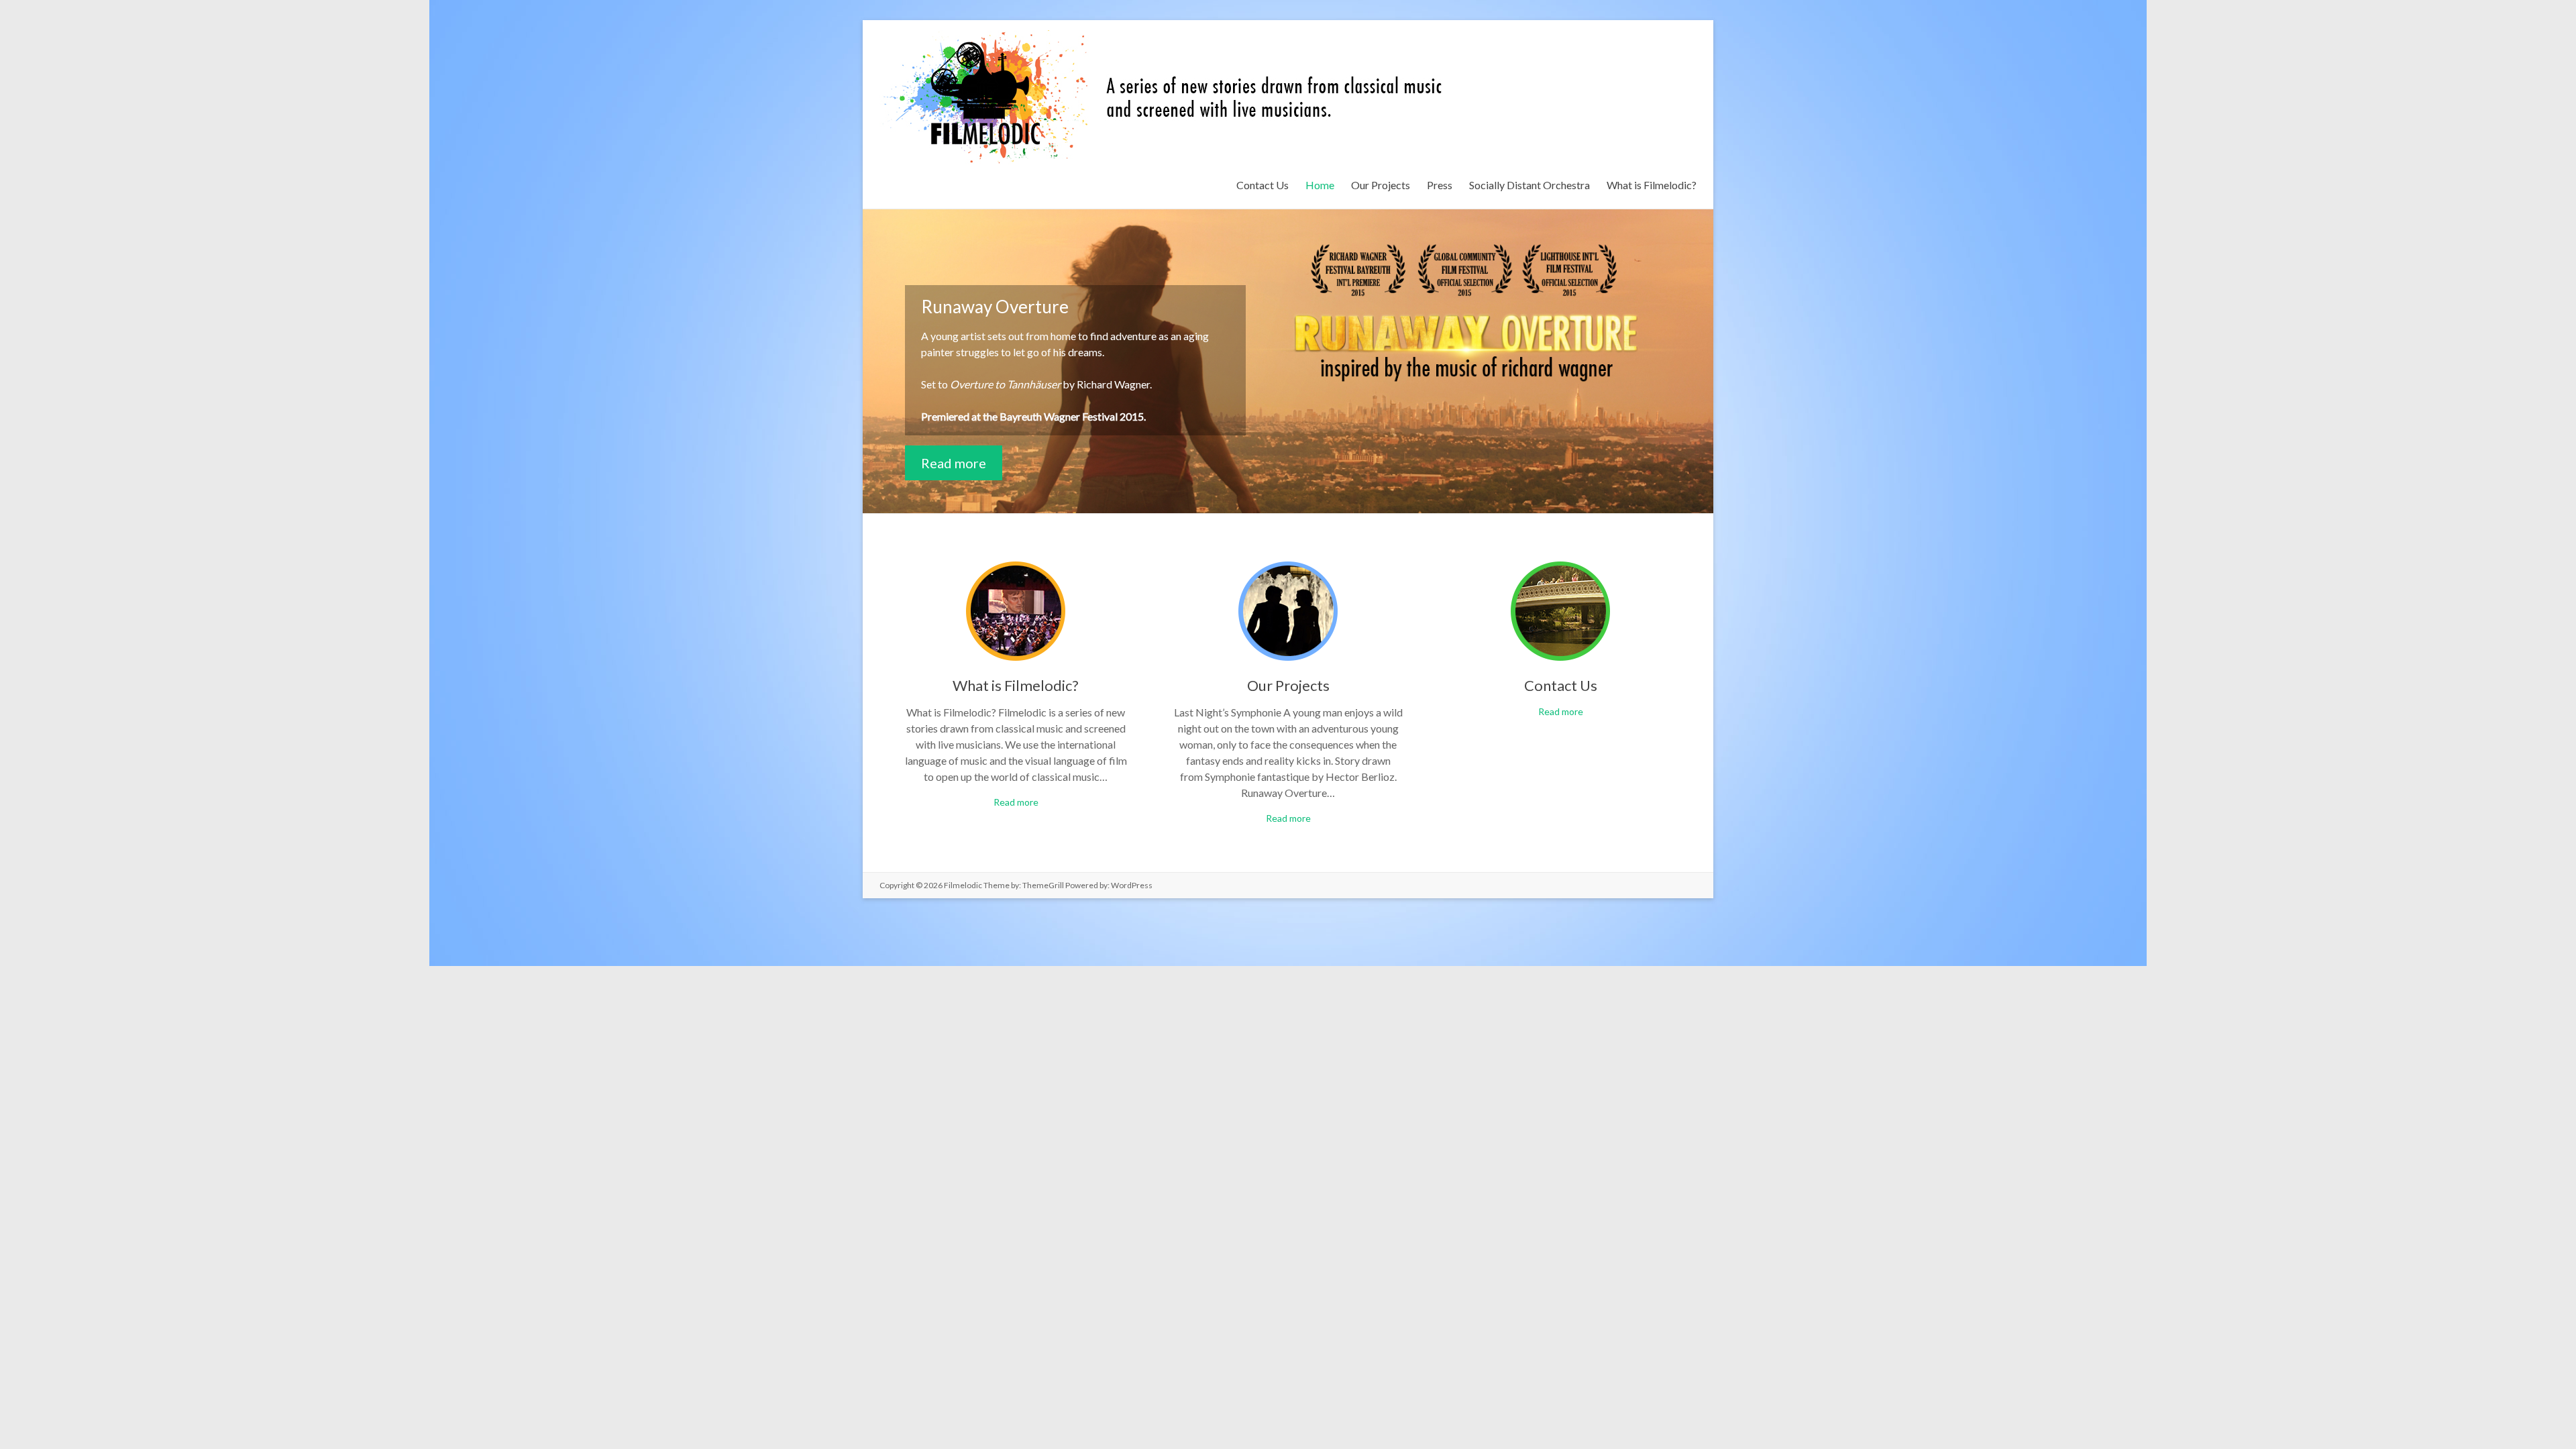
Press (1440, 185)
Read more (954, 463)
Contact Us (1263, 185)
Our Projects (1381, 185)
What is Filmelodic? (1652, 185)
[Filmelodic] (1169, 37)
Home (1320, 185)
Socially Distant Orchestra (1529, 185)
